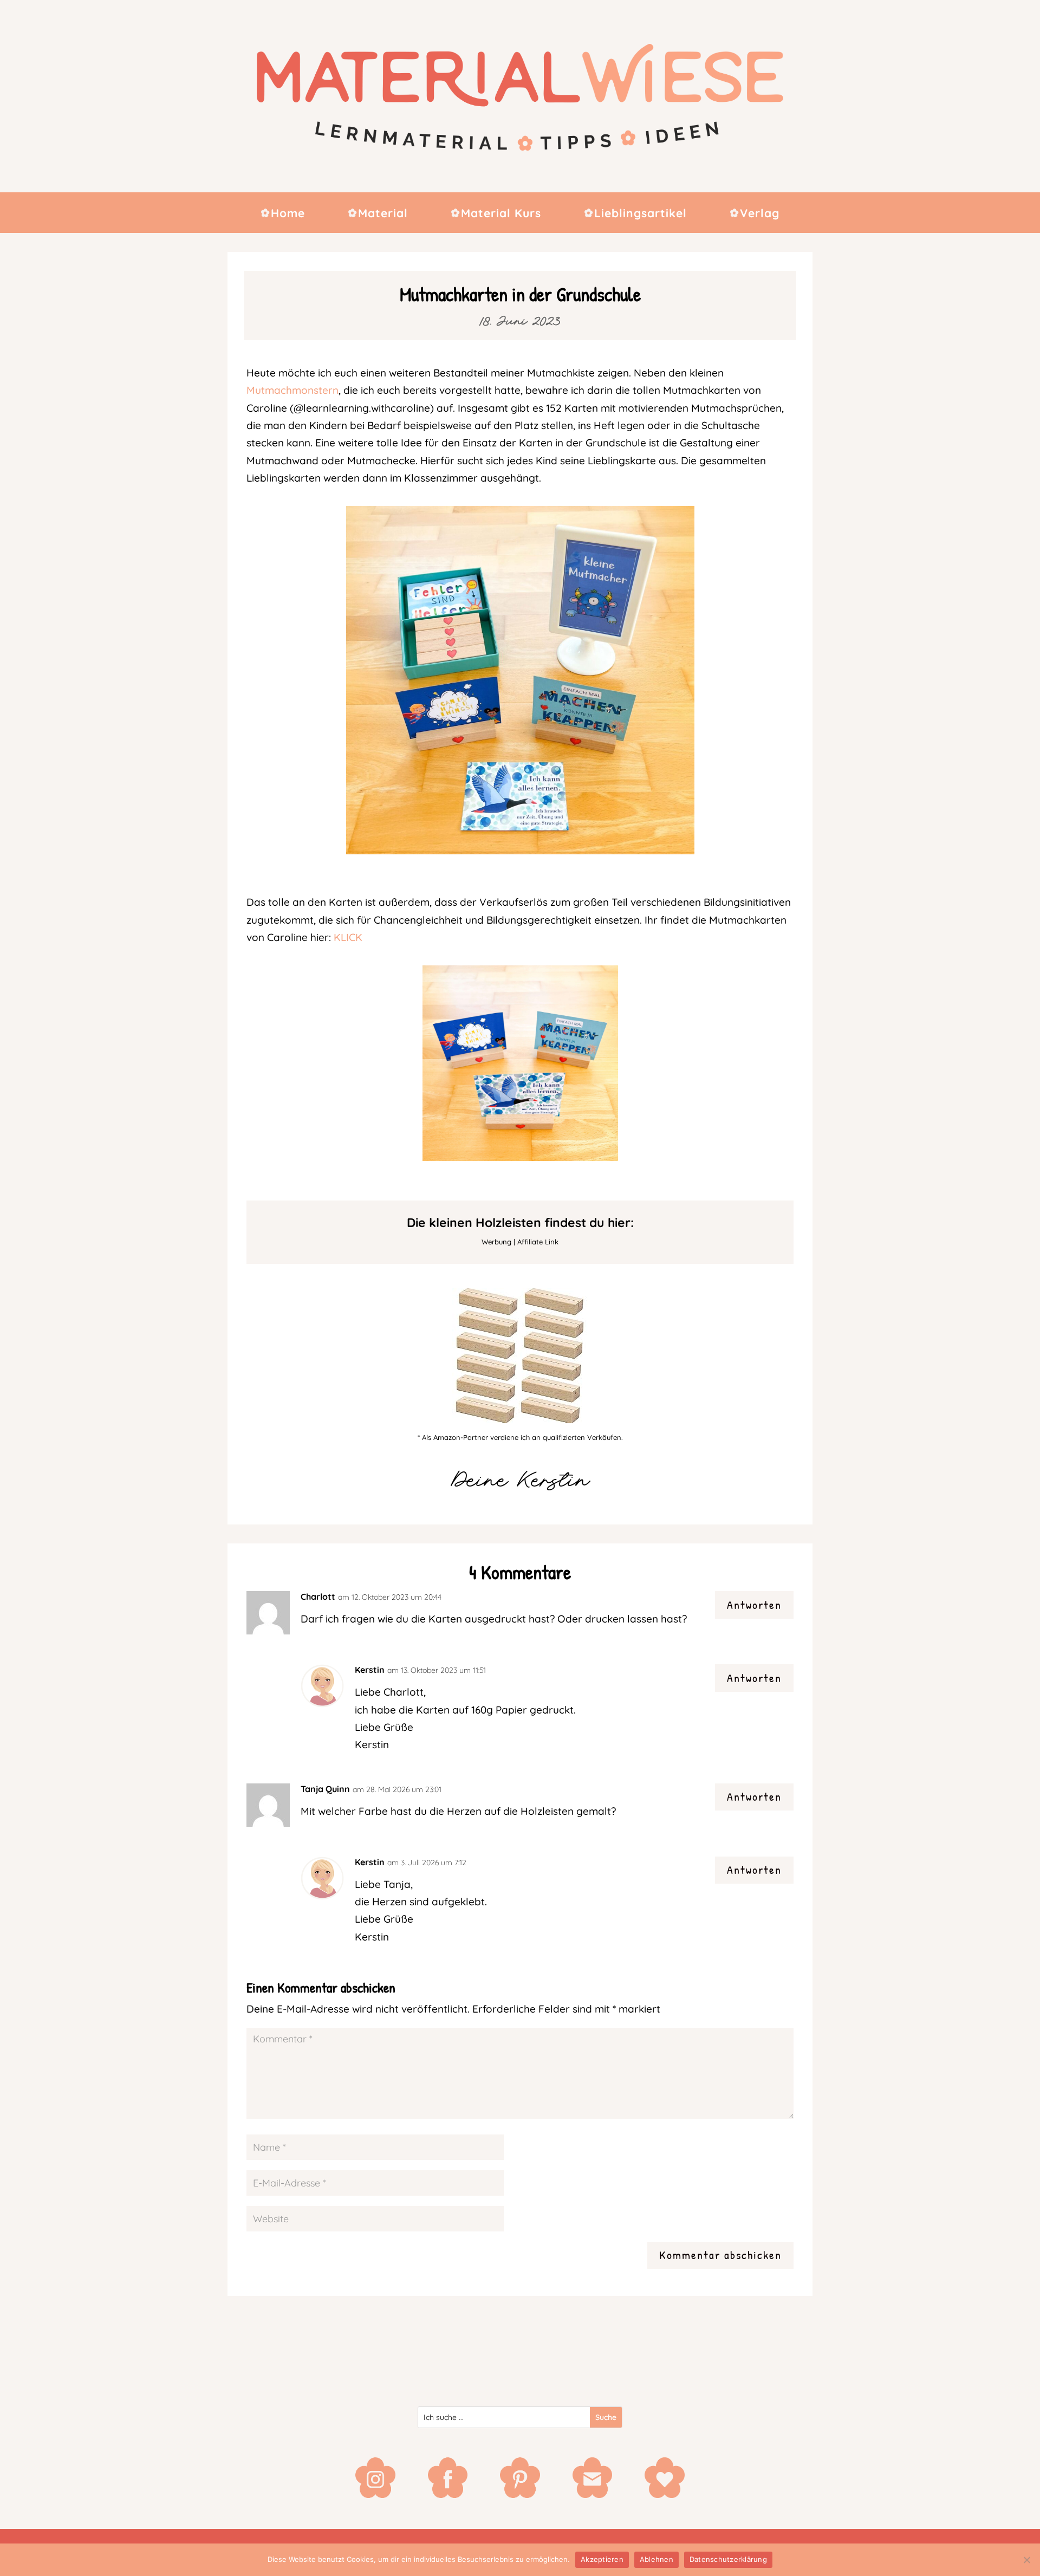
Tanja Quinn (325, 1789)
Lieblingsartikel (641, 214)
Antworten (754, 1605)
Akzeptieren (602, 2559)
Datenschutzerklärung (728, 2559)
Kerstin (370, 1670)
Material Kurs (501, 214)
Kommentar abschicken (720, 2255)
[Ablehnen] (1026, 2560)
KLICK (348, 937)
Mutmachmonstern (292, 390)
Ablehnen (656, 2559)
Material (383, 214)
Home (288, 214)
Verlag (760, 214)
